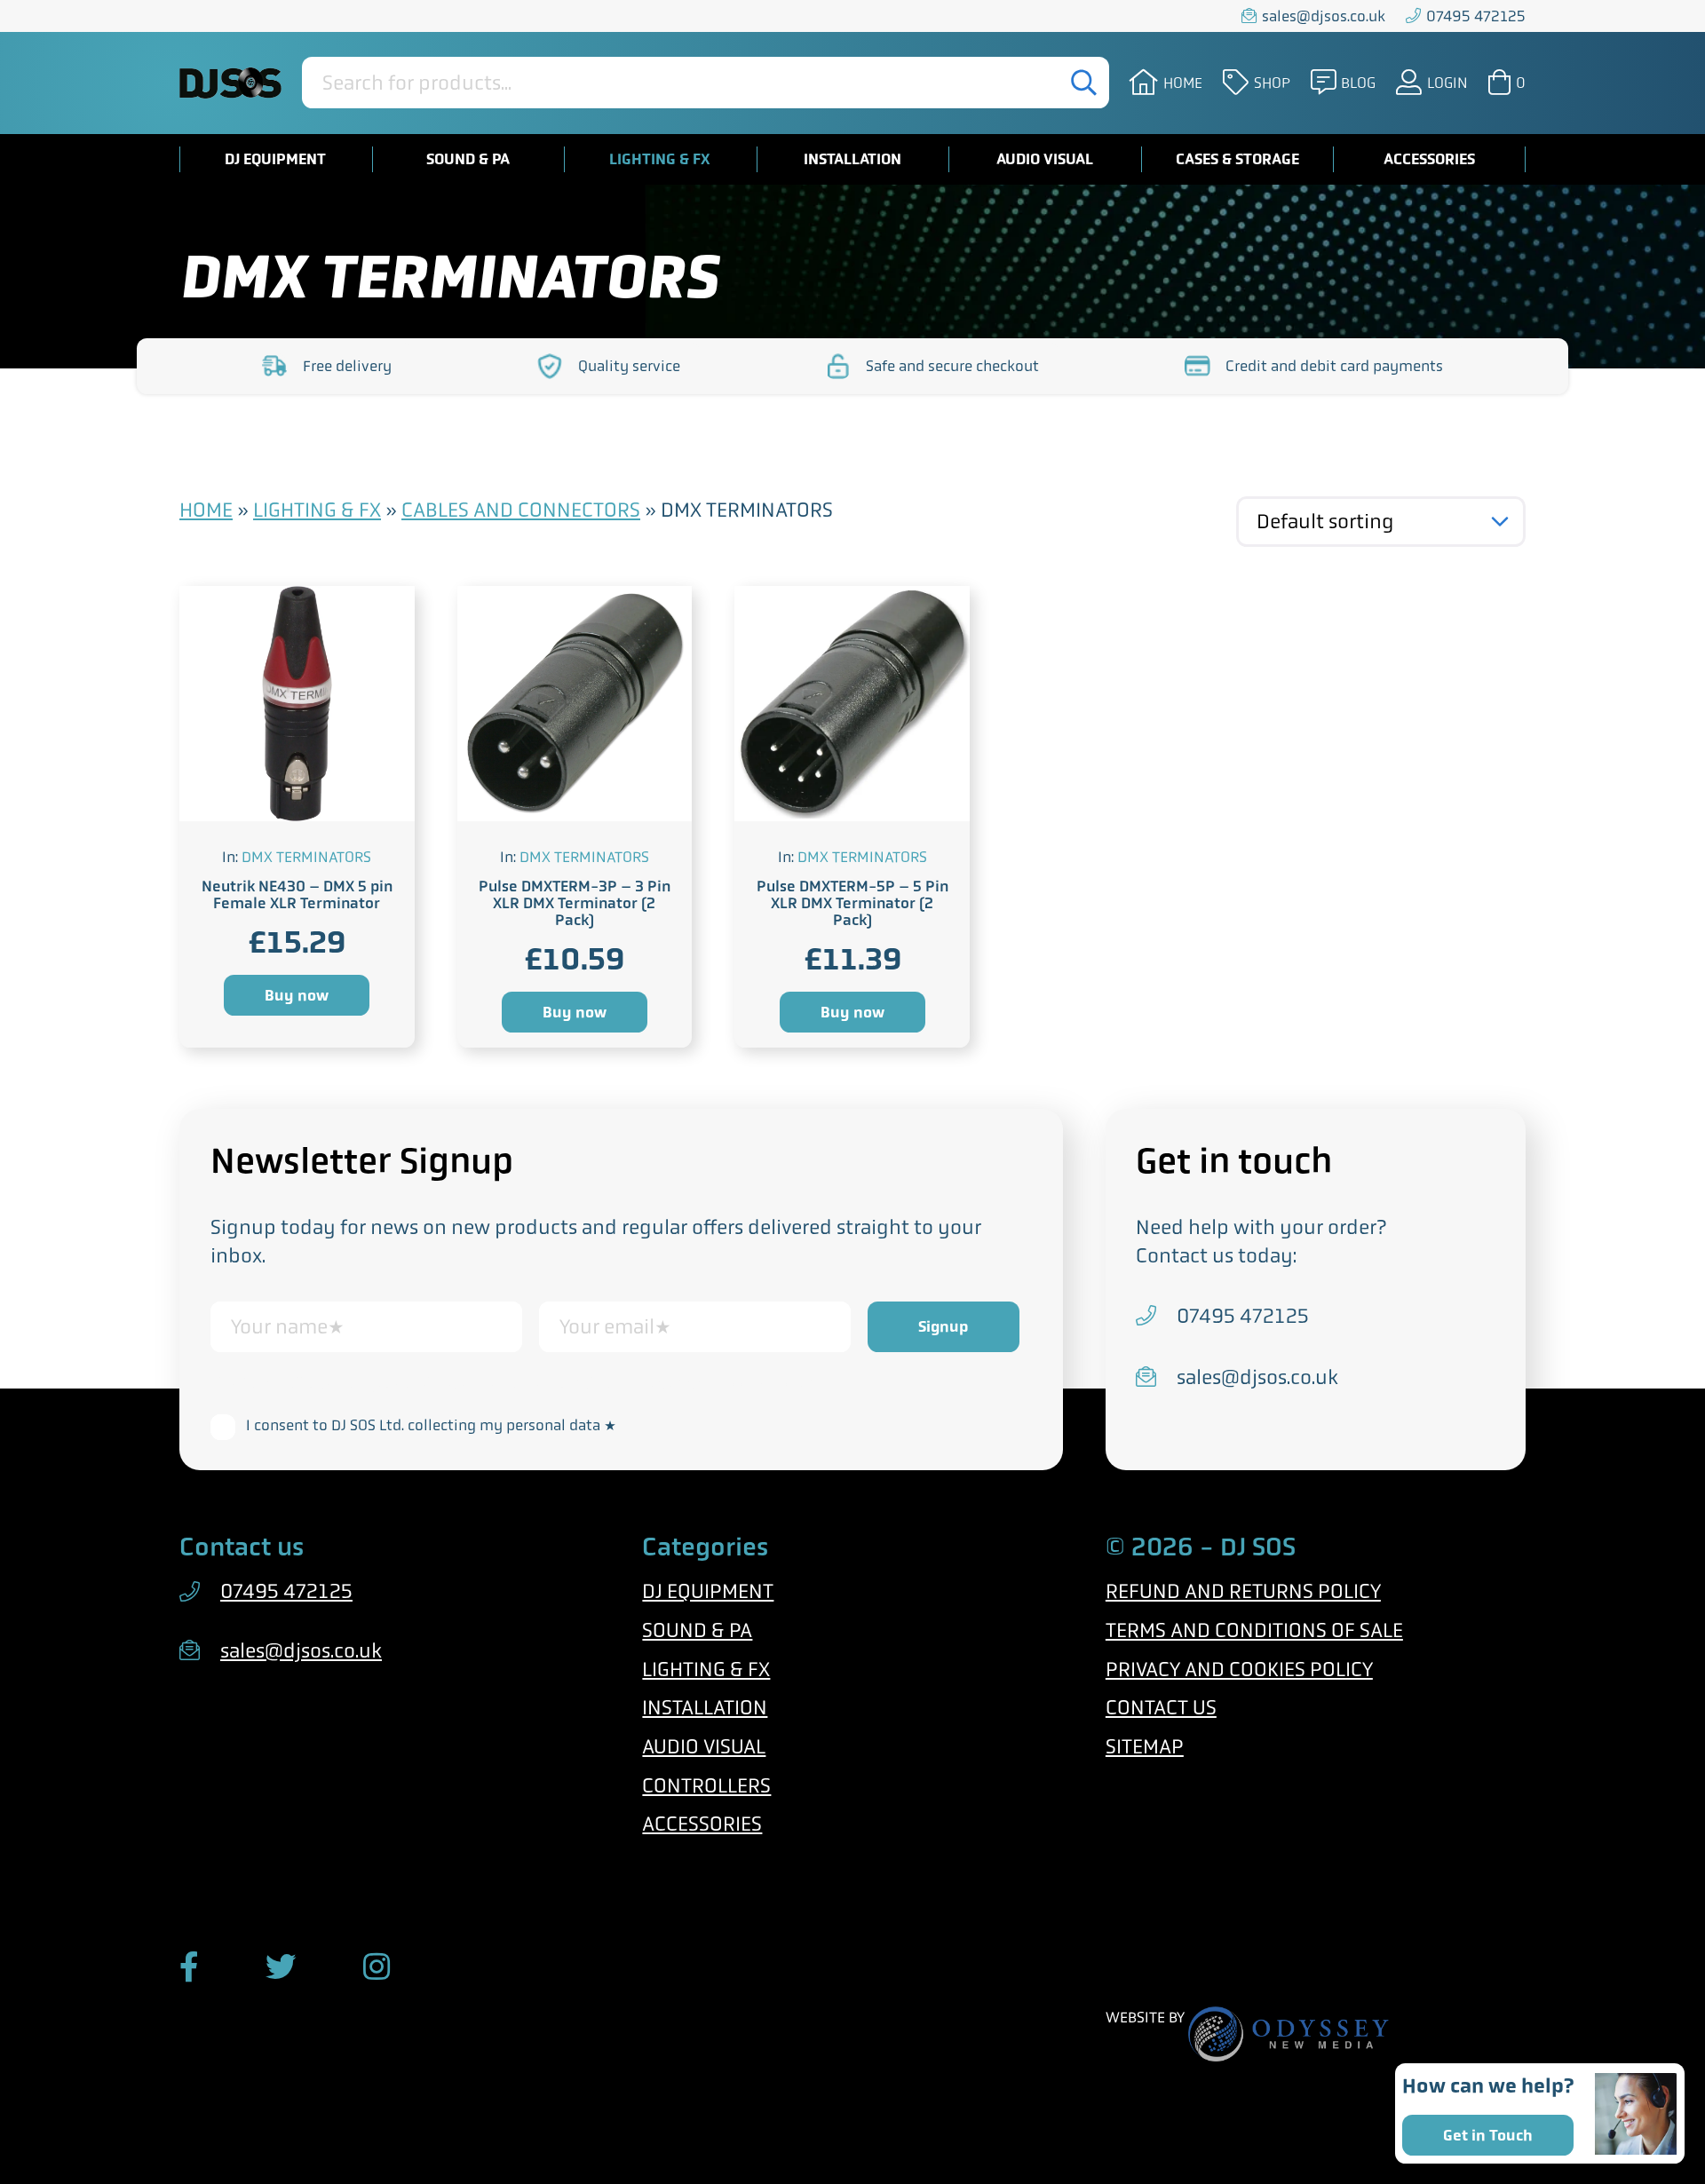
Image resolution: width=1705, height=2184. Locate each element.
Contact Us (1161, 1708)
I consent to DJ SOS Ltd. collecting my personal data (431, 1425)
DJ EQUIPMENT (275, 159)
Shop (1272, 83)
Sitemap (1145, 1747)
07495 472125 (1476, 16)
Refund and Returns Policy (1243, 1591)
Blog (1358, 83)
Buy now (297, 995)
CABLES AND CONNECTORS (521, 510)
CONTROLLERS (706, 1786)
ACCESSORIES (1429, 159)
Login (1447, 83)
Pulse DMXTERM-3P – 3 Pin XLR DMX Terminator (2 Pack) (575, 903)
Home (1183, 83)
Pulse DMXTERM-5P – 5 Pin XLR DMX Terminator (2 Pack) (852, 903)
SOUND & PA (468, 159)
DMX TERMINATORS (306, 857)
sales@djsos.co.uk (1324, 16)
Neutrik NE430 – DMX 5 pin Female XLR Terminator (297, 894)
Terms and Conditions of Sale (1254, 1630)
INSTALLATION (852, 159)
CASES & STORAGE (1237, 159)
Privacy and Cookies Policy (1239, 1670)
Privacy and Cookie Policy (722, 1383)
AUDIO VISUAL (1045, 159)
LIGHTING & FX (660, 159)
